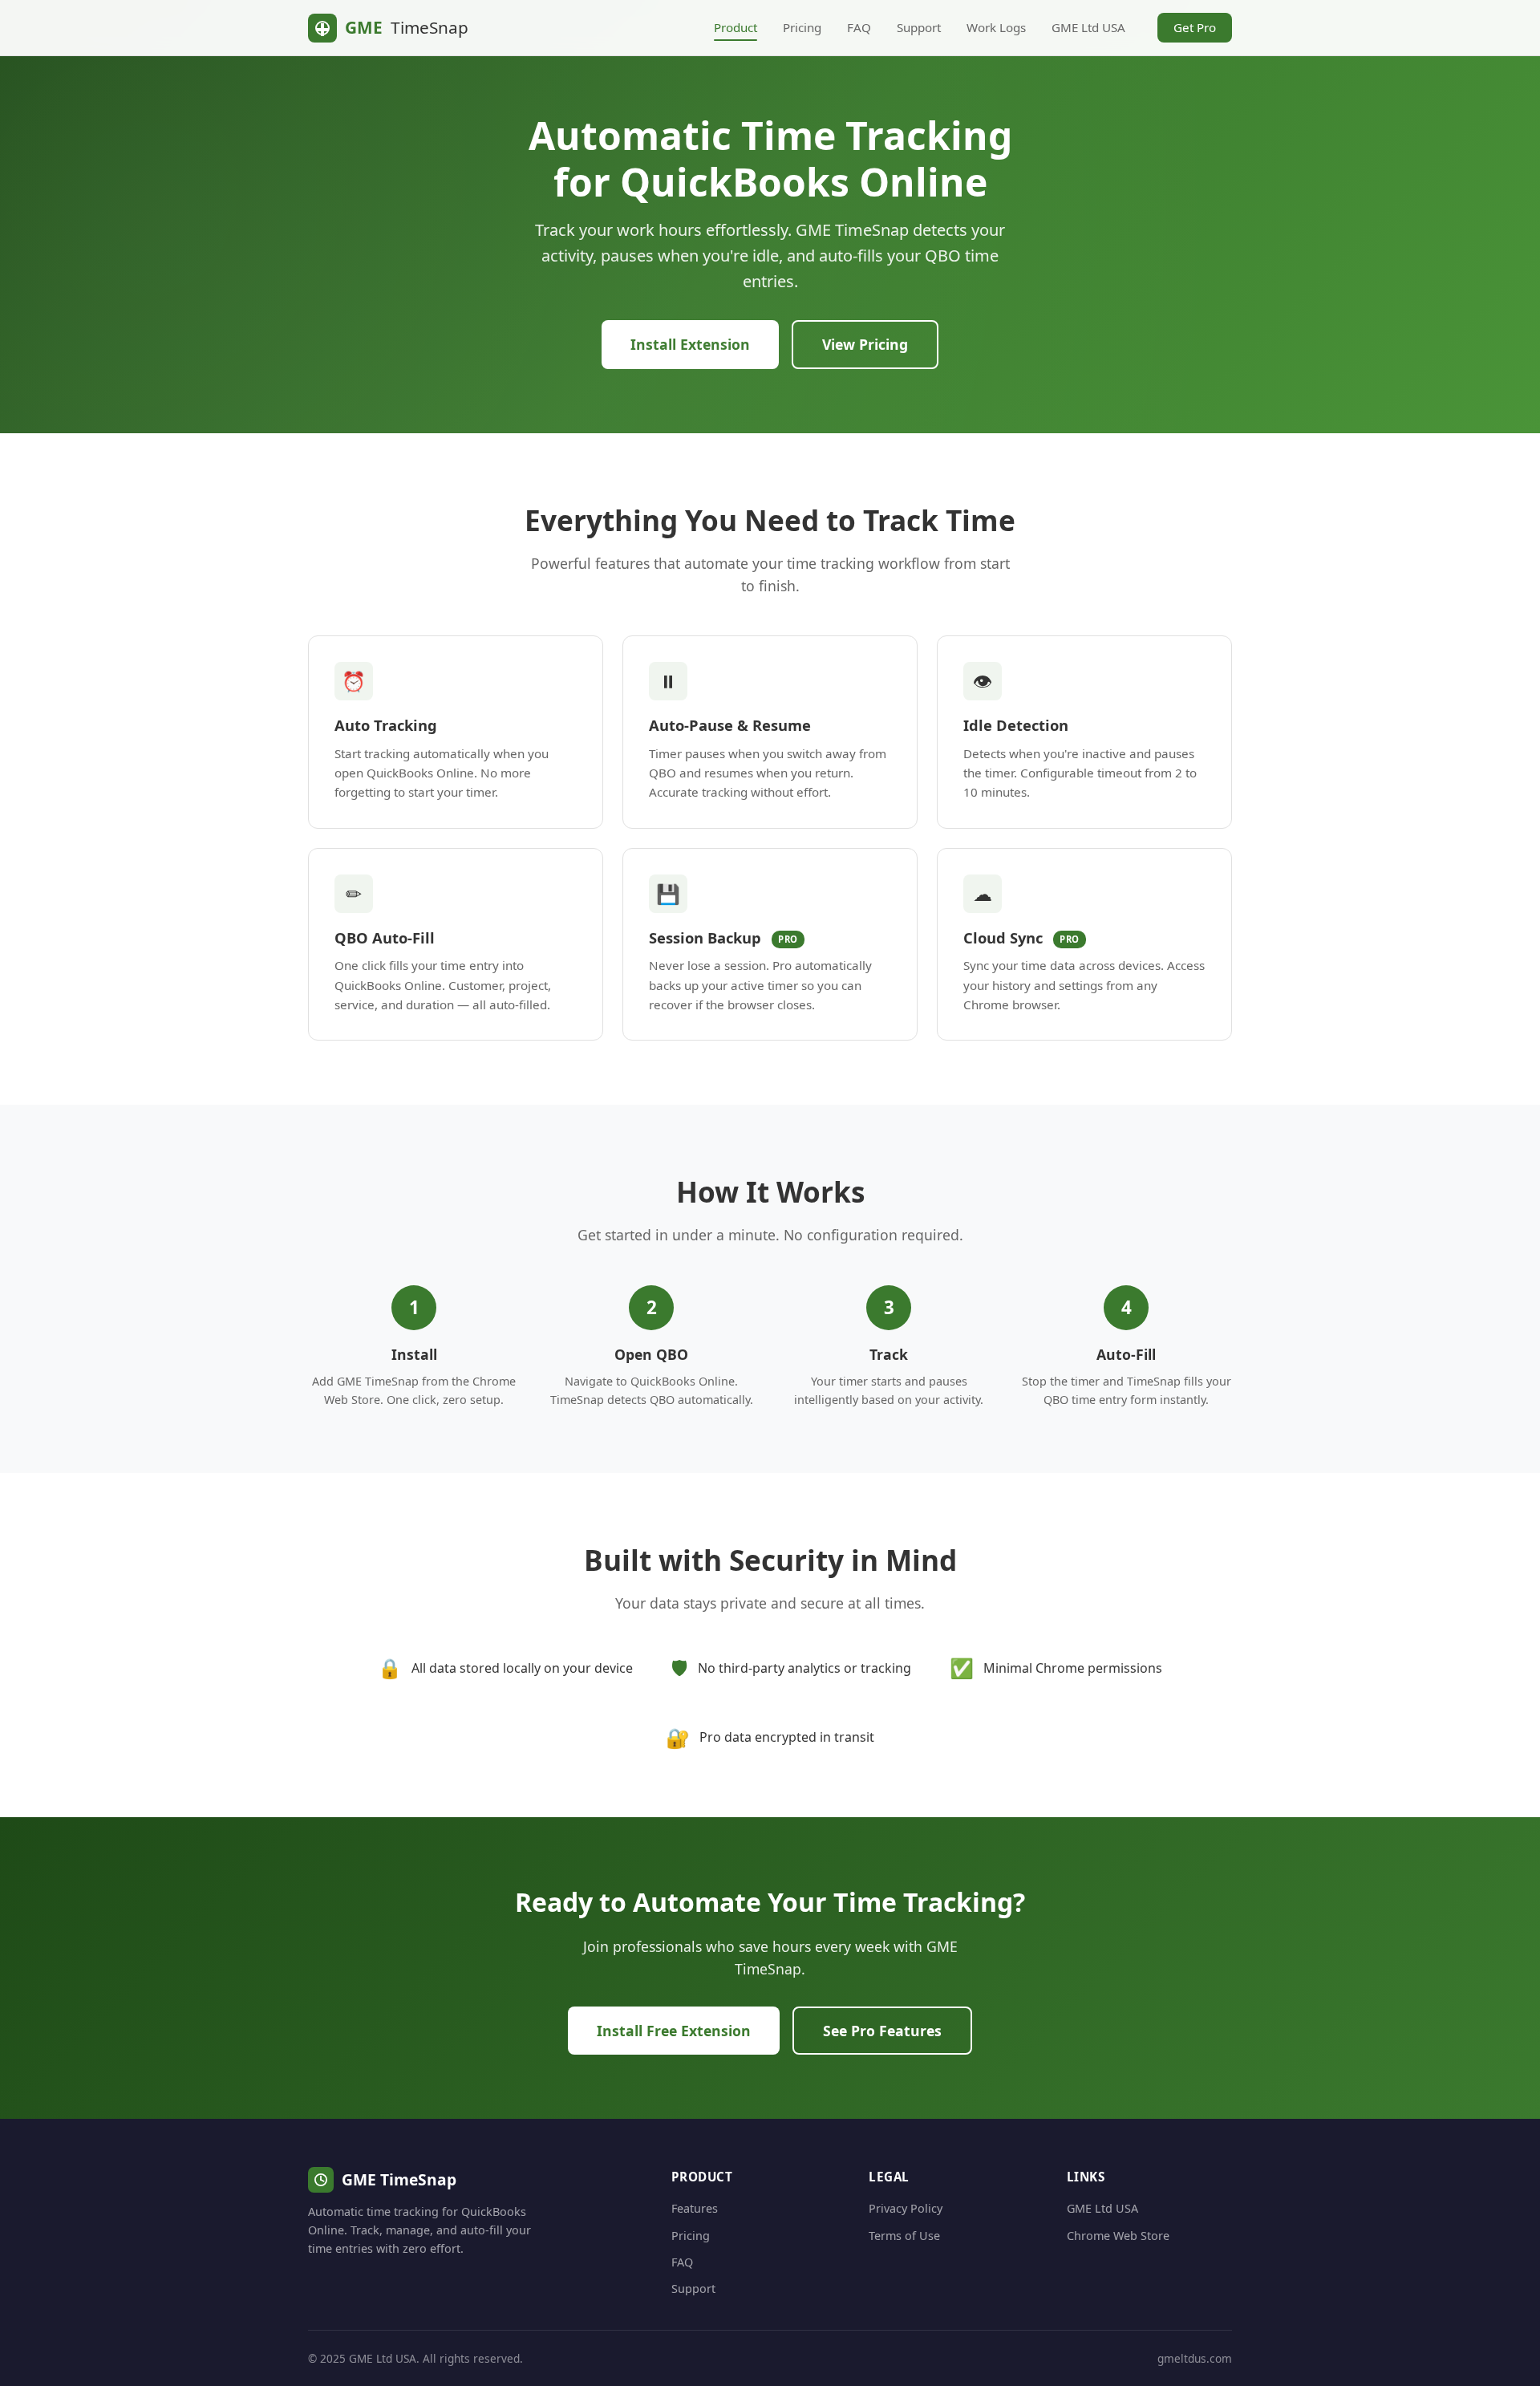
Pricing (802, 27)
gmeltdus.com (1195, 2358)
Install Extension (690, 344)
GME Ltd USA (1088, 27)
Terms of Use (904, 2236)
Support (919, 27)
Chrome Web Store (1118, 2236)
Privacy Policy (906, 2208)
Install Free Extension (674, 2031)
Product (736, 27)
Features (695, 2208)
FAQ (859, 27)
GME (407, 27)
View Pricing (865, 344)
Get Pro (1195, 27)
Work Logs (996, 27)
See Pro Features (882, 2031)
